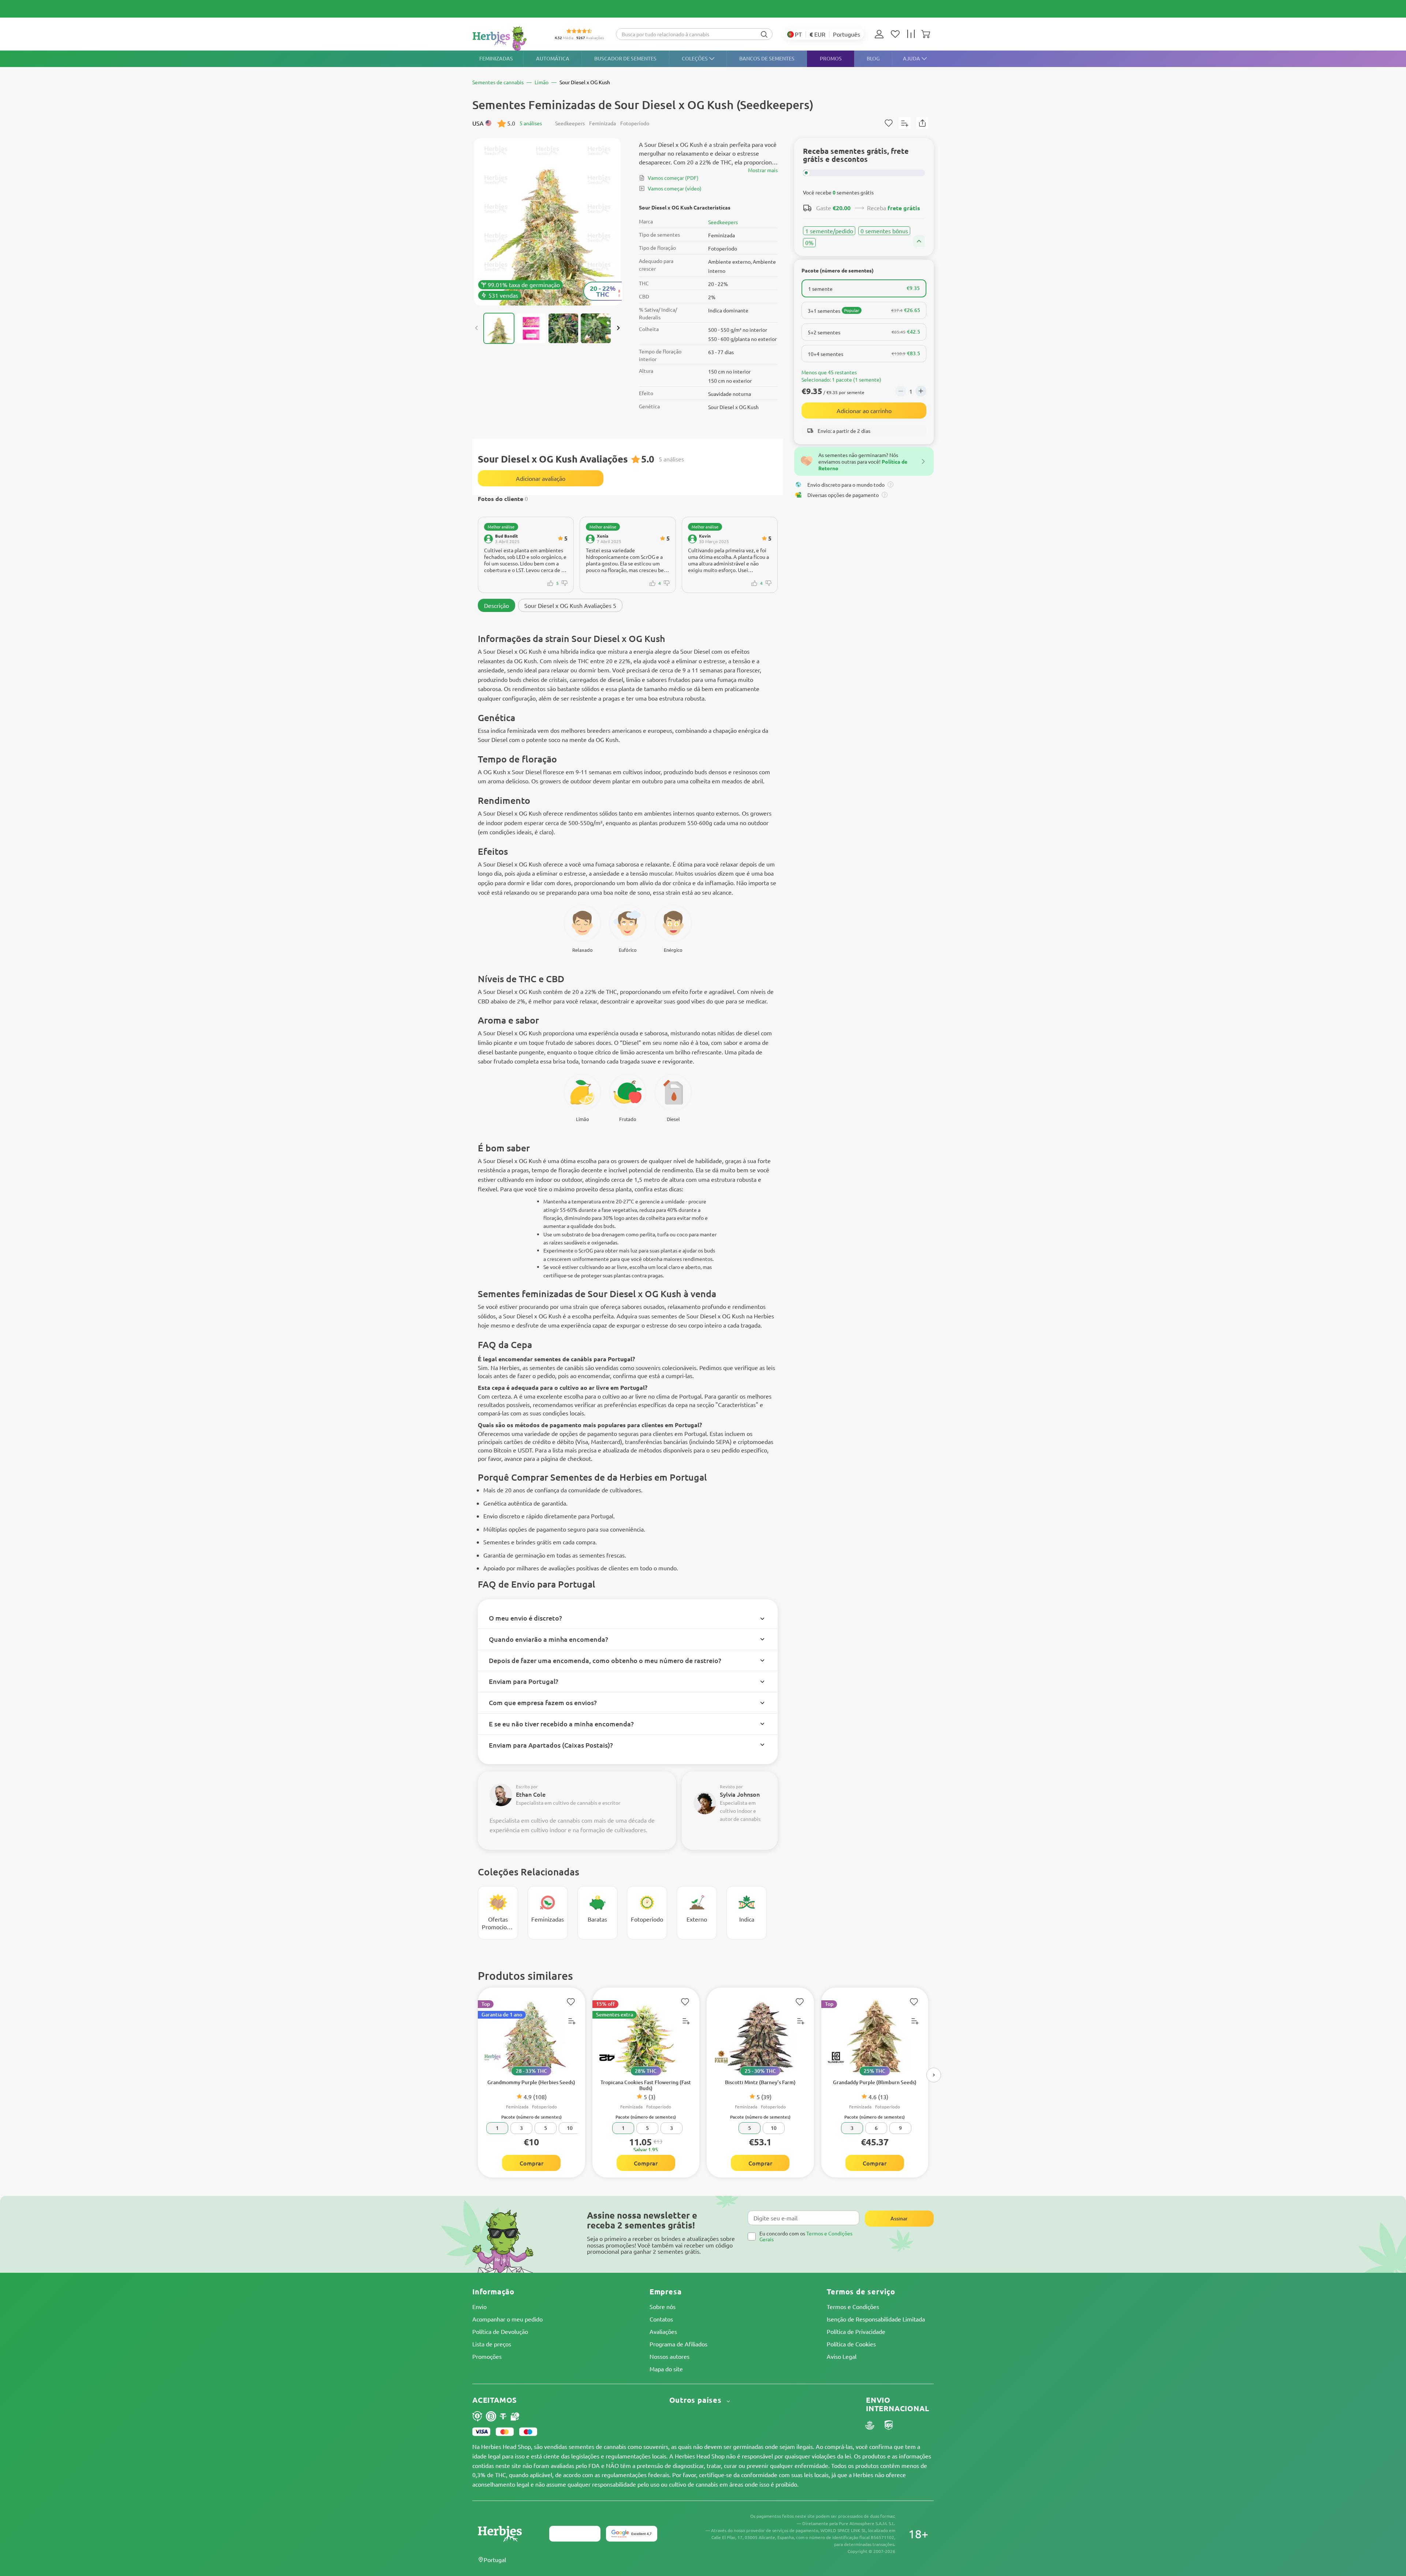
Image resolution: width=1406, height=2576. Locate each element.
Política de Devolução (500, 2331)
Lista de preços (492, 2344)
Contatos (661, 2319)
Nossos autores (669, 2356)
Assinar (899, 2218)
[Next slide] (618, 328)
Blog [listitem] (873, 58)
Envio (479, 2306)
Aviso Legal (842, 2356)
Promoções (487, 2356)
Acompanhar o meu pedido (507, 2319)
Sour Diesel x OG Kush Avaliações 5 (570, 605)
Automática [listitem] (553, 58)
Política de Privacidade (856, 2331)
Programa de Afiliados (678, 2344)
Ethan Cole (531, 1794)
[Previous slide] (477, 328)
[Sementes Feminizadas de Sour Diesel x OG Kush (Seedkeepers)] (547, 222)
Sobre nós (663, 2306)
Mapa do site (666, 2369)
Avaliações (663, 2331)
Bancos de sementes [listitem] (767, 58)
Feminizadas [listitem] (496, 58)
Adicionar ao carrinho (864, 411)
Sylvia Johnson (740, 1794)
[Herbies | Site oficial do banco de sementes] (507, 38)
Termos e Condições (853, 2306)
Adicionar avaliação (541, 478)
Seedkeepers (723, 222)
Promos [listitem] (831, 58)
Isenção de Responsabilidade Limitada (876, 2319)
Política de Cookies (851, 2344)
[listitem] (881, 34)
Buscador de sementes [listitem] (625, 58)
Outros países (697, 2400)
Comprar (531, 2163)
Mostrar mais (763, 170)
